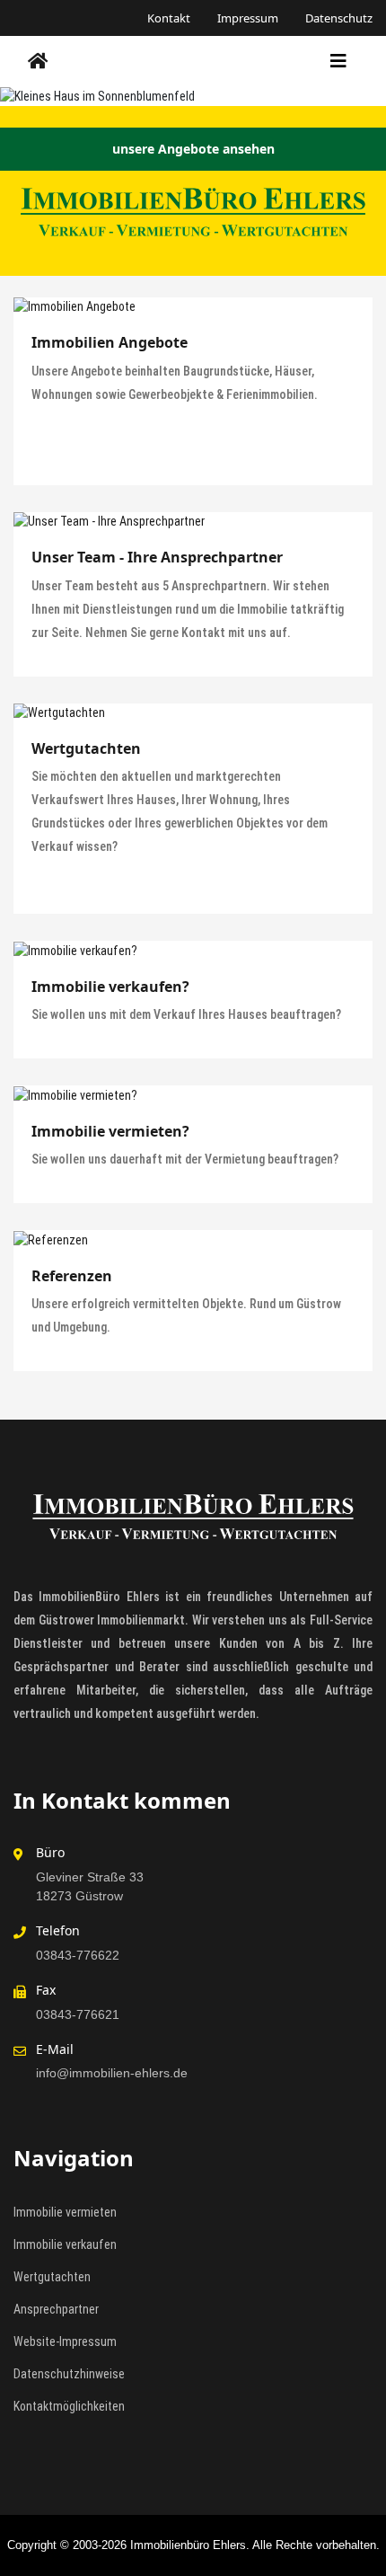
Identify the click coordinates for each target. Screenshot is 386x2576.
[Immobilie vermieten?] (193, 1095)
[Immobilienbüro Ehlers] (38, 61)
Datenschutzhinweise (69, 2374)
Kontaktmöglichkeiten (69, 2406)
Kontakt (169, 18)
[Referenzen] (193, 1240)
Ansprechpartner (56, 2309)
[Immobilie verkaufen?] (193, 951)
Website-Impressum (65, 2341)
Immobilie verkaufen (65, 2244)
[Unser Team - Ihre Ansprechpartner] (193, 522)
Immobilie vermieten (65, 2212)
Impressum (248, 18)
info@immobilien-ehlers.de (112, 2073)
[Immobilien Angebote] (193, 307)
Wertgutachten (52, 2277)
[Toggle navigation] (338, 61)
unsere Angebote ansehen (193, 149)
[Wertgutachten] (193, 713)
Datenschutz (339, 18)
